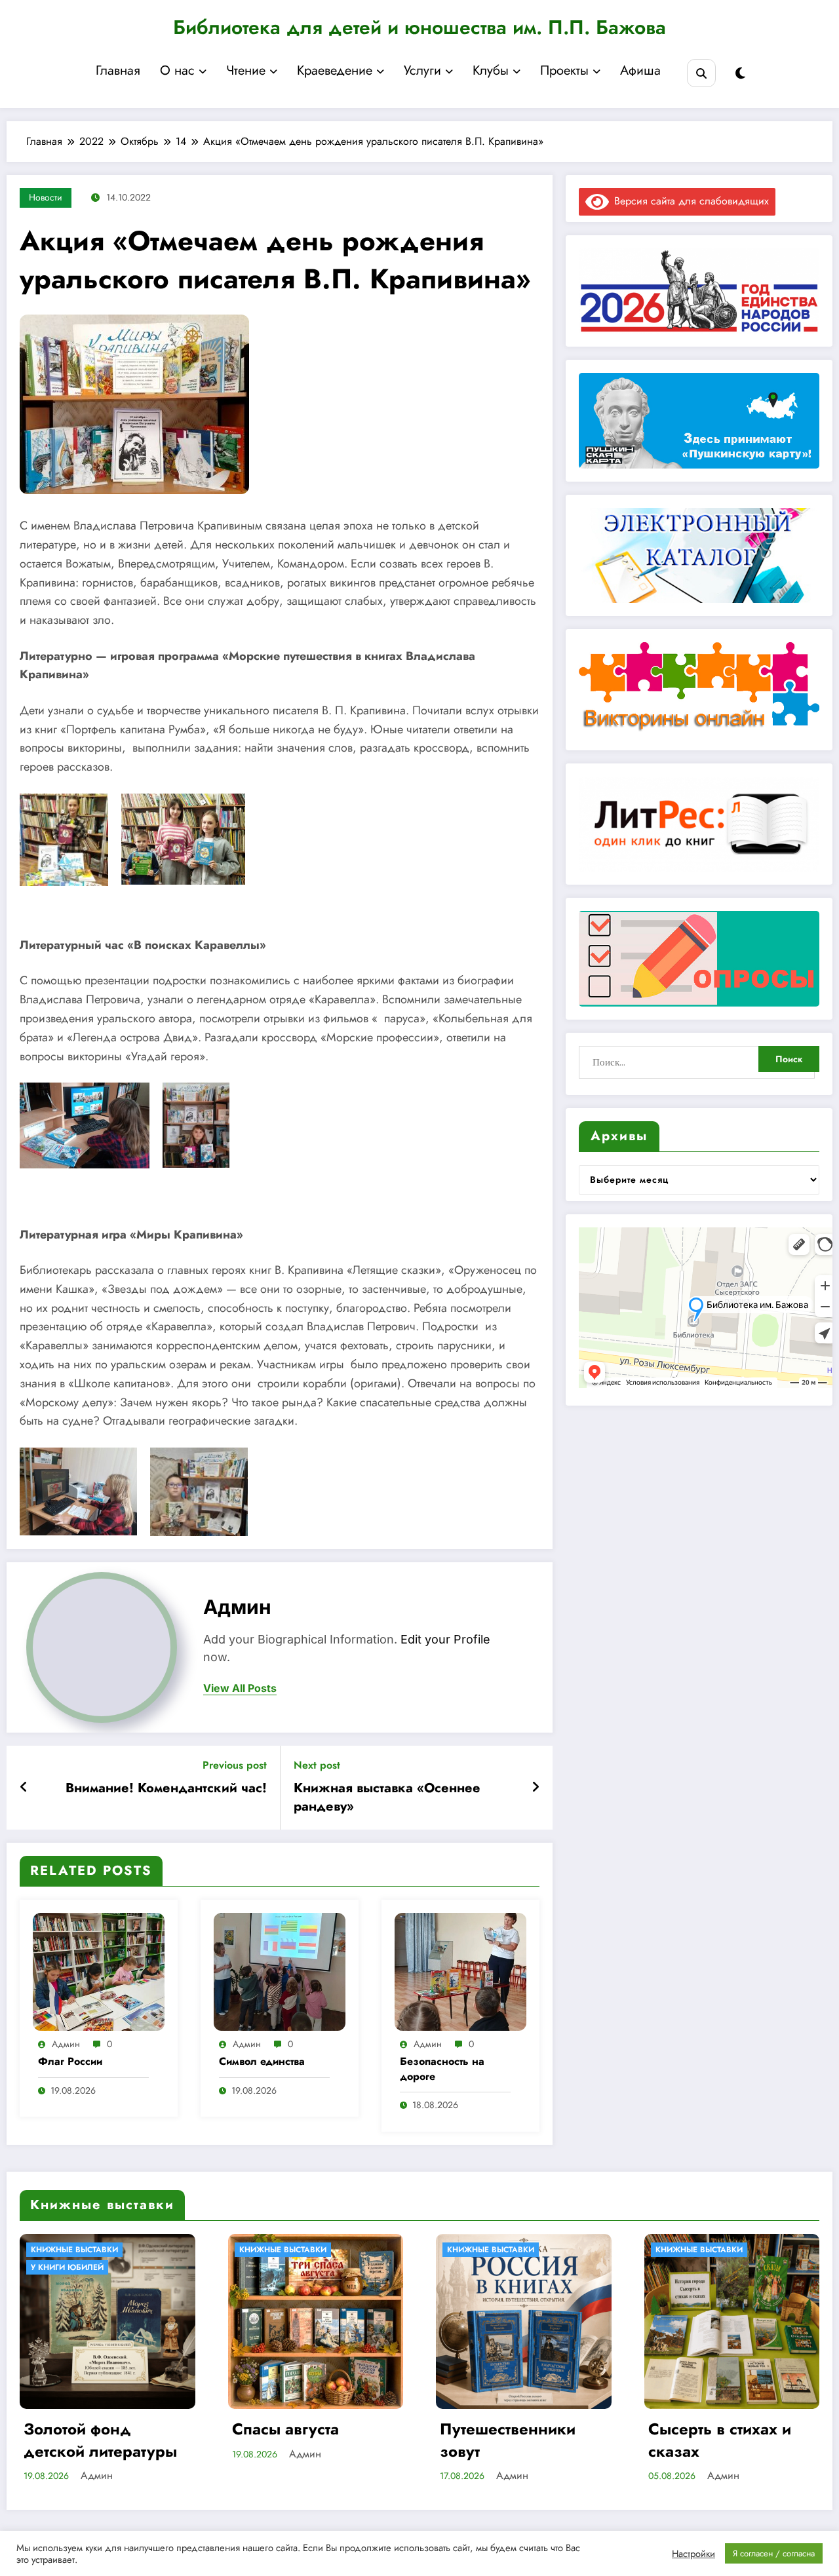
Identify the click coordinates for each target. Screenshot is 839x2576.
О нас (177, 70)
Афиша (640, 70)
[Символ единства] (280, 1970)
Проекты (564, 70)
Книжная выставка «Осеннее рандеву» (387, 1797)
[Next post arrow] (536, 1788)
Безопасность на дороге (442, 2069)
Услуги (422, 70)
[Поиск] (701, 73)
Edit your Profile (445, 1639)
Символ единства (262, 2062)
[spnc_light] (740, 74)
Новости (46, 197)
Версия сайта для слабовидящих (689, 201)
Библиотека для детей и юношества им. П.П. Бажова (419, 27)
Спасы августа (285, 2429)
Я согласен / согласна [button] (774, 2553)
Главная (118, 70)
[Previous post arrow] (24, 1788)
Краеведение (335, 70)
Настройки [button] (693, 2554)
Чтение (246, 70)
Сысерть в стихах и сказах (720, 2440)
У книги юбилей (67, 2267)
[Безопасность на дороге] (460, 1970)
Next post (317, 1765)
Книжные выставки (74, 2250)
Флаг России (70, 2062)
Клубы (491, 70)
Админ (237, 1607)
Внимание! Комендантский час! (166, 1788)
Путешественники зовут (508, 2440)
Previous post (235, 1765)
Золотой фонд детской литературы (100, 2440)
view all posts (240, 1688)
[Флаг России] (99, 1970)
